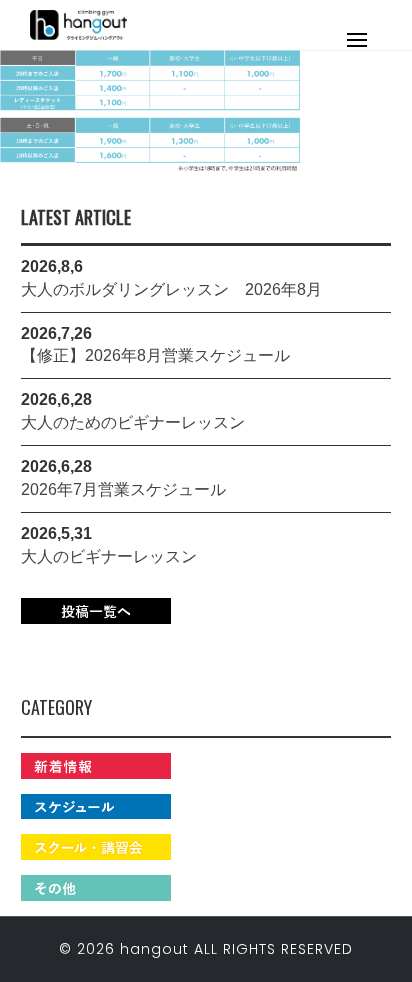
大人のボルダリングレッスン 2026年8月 (171, 289)
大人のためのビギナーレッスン (133, 422)
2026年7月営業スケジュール (123, 489)
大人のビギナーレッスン (109, 556)
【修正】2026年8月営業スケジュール (155, 355)
